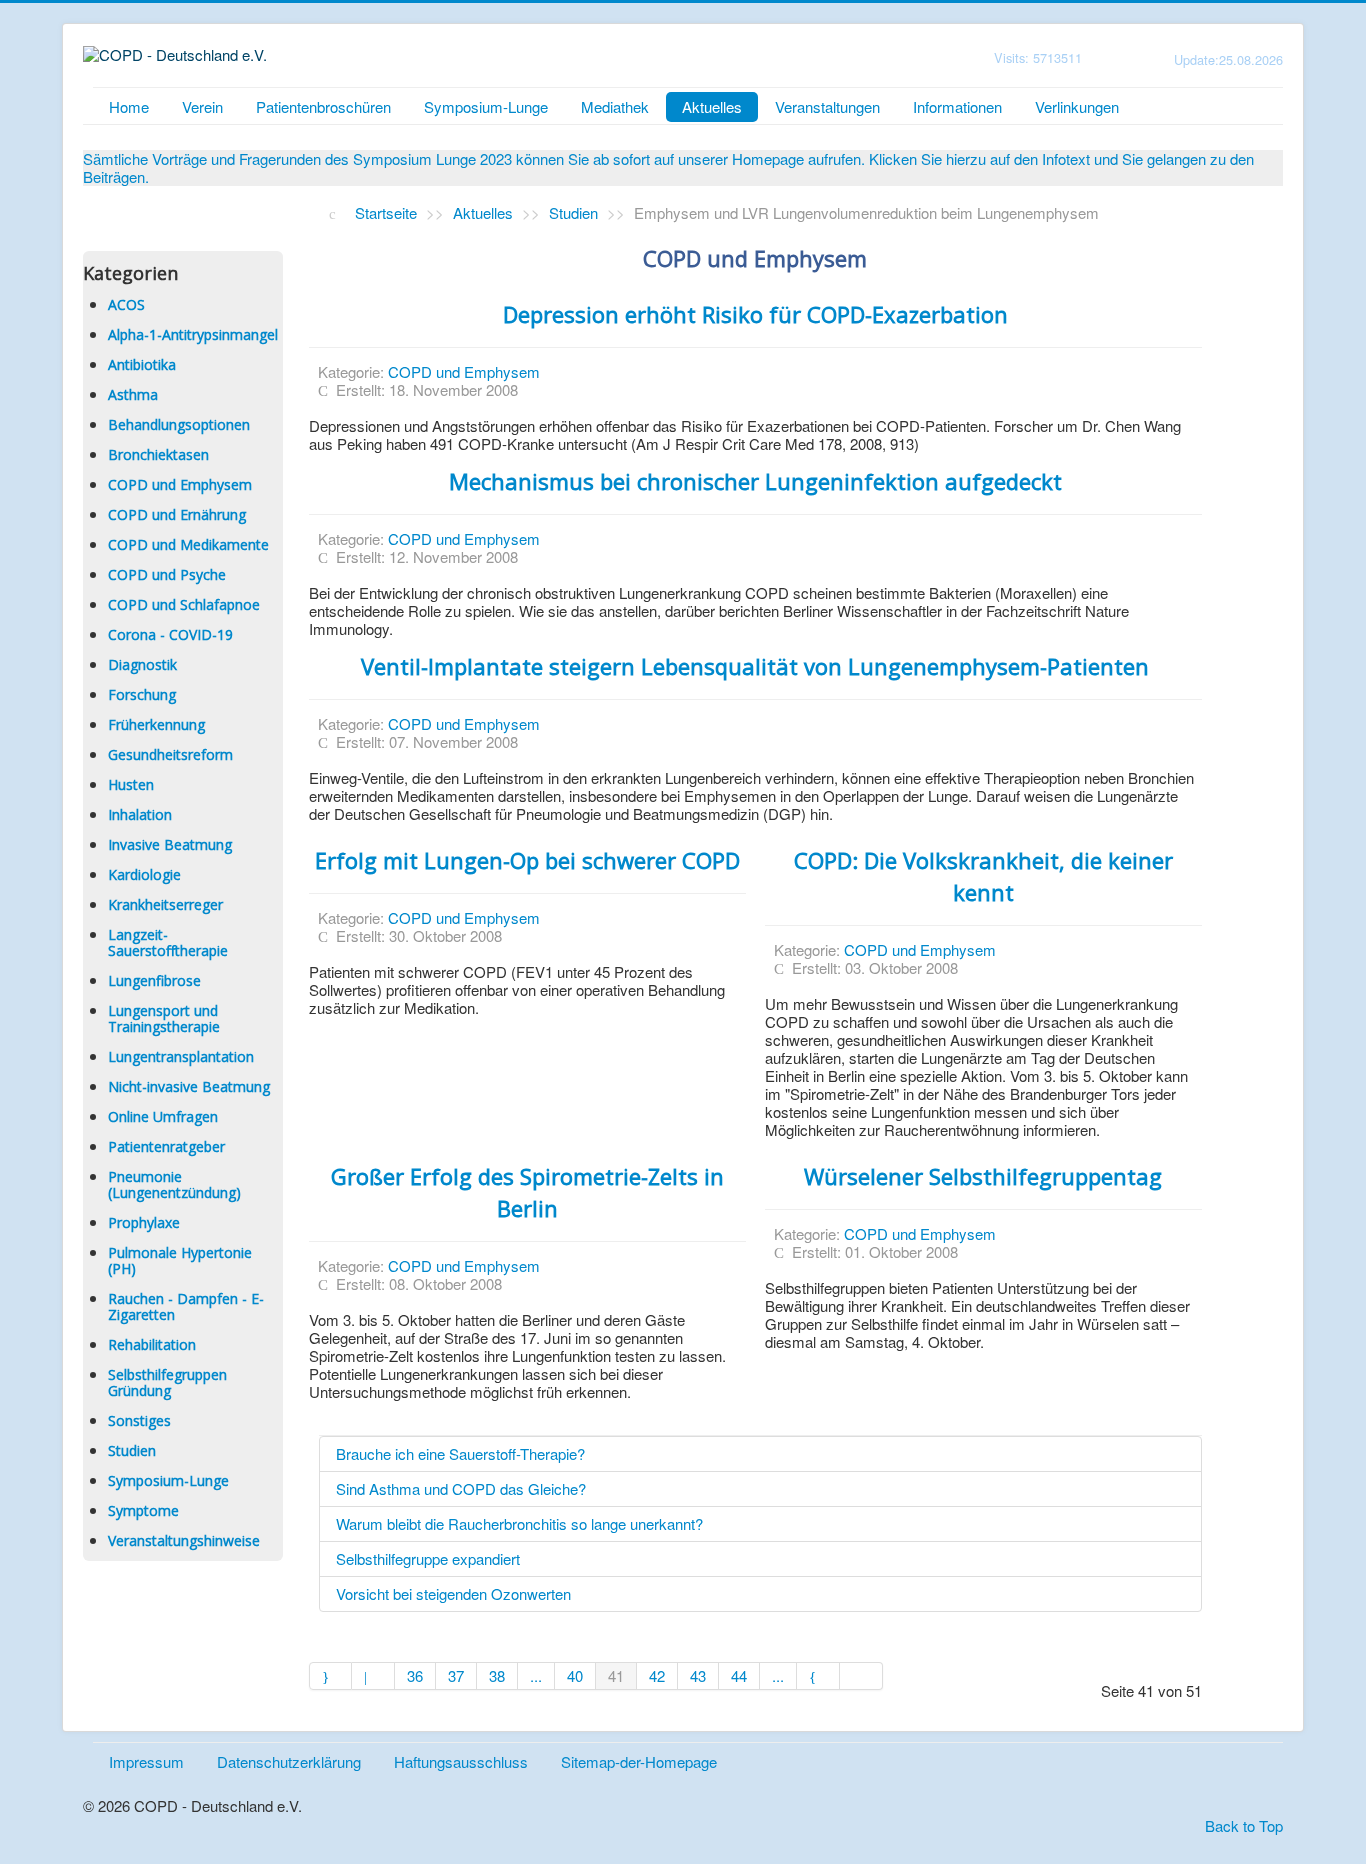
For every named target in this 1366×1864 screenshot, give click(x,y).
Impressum (146, 1761)
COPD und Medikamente (188, 544)
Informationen (957, 106)
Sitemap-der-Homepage (639, 1761)
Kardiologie (144, 874)
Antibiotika (142, 364)
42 (657, 1675)
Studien (132, 1450)
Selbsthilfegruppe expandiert (428, 1558)
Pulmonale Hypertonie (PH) (180, 1260)
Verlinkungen (1077, 106)
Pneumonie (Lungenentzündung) (174, 1184)
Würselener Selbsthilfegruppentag (983, 1176)
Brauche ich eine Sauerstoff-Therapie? (460, 1453)
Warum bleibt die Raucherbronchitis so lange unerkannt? (519, 1523)
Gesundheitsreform (170, 754)
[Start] (331, 1676)
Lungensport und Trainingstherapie (164, 1018)
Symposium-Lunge (486, 106)
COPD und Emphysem (180, 484)
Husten (131, 784)
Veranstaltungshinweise (184, 1540)
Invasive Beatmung (170, 844)
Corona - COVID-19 (170, 634)
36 (415, 1675)
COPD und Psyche (167, 574)
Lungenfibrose (154, 980)
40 (575, 1675)
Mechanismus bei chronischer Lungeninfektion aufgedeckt (755, 481)
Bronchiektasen (158, 454)
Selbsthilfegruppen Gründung (167, 1382)
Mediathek (615, 106)
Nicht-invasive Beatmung (189, 1086)
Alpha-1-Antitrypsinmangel (193, 334)
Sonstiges (139, 1420)
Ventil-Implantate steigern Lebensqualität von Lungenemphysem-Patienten (755, 666)
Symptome (143, 1510)
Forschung (142, 694)
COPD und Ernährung (177, 514)
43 (698, 1675)
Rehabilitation (152, 1344)
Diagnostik (142, 664)
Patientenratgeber (166, 1146)
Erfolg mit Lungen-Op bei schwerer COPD (527, 860)
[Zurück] (373, 1676)
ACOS (126, 304)
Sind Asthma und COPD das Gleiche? (461, 1488)
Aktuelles (712, 106)
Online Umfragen (163, 1116)
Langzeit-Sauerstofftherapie (168, 942)
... (536, 1675)
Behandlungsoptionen (179, 424)
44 (739, 1675)
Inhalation (140, 814)
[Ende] (861, 1676)
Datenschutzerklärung (289, 1761)
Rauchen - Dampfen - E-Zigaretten (186, 1306)
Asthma (133, 394)
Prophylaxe (144, 1222)
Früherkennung (156, 724)
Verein (202, 106)
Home (129, 106)
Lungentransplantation (181, 1056)
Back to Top (1244, 1825)
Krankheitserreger (165, 904)
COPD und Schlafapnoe (184, 604)
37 (456, 1675)
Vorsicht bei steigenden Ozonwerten (453, 1593)
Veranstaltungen (827, 106)
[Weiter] (818, 1676)
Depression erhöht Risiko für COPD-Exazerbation (755, 314)
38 (497, 1675)
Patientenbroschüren (323, 106)
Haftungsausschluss (461, 1761)
